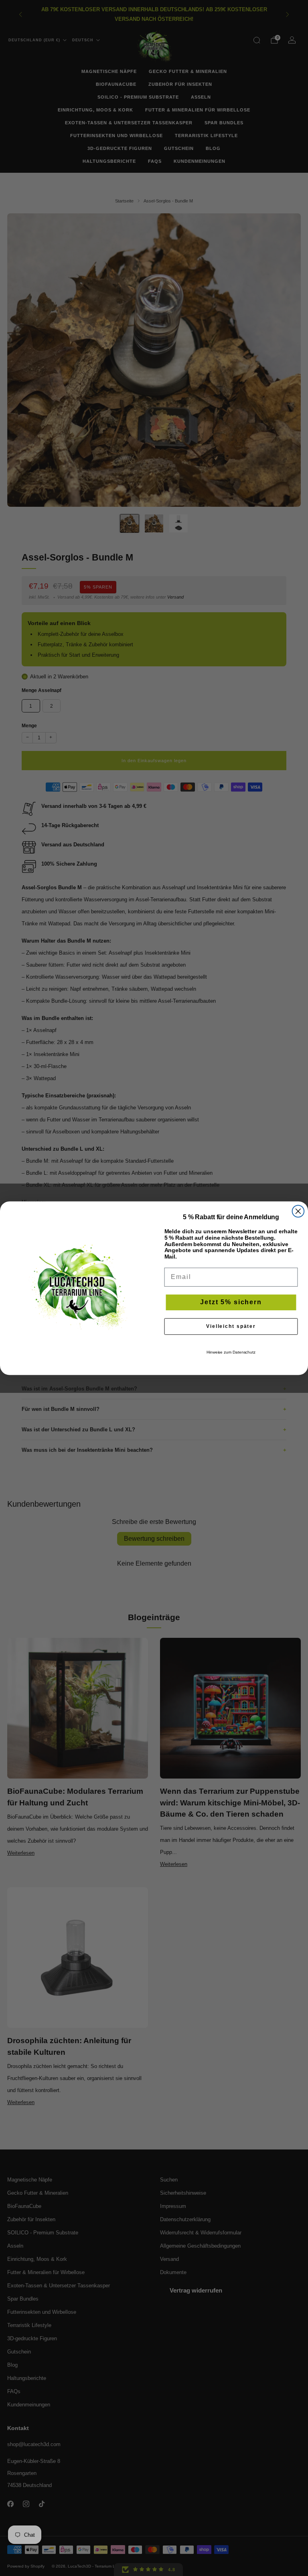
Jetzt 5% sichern (231, 1302)
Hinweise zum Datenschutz (231, 1352)
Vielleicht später (231, 1326)
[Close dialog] (298, 1211)
